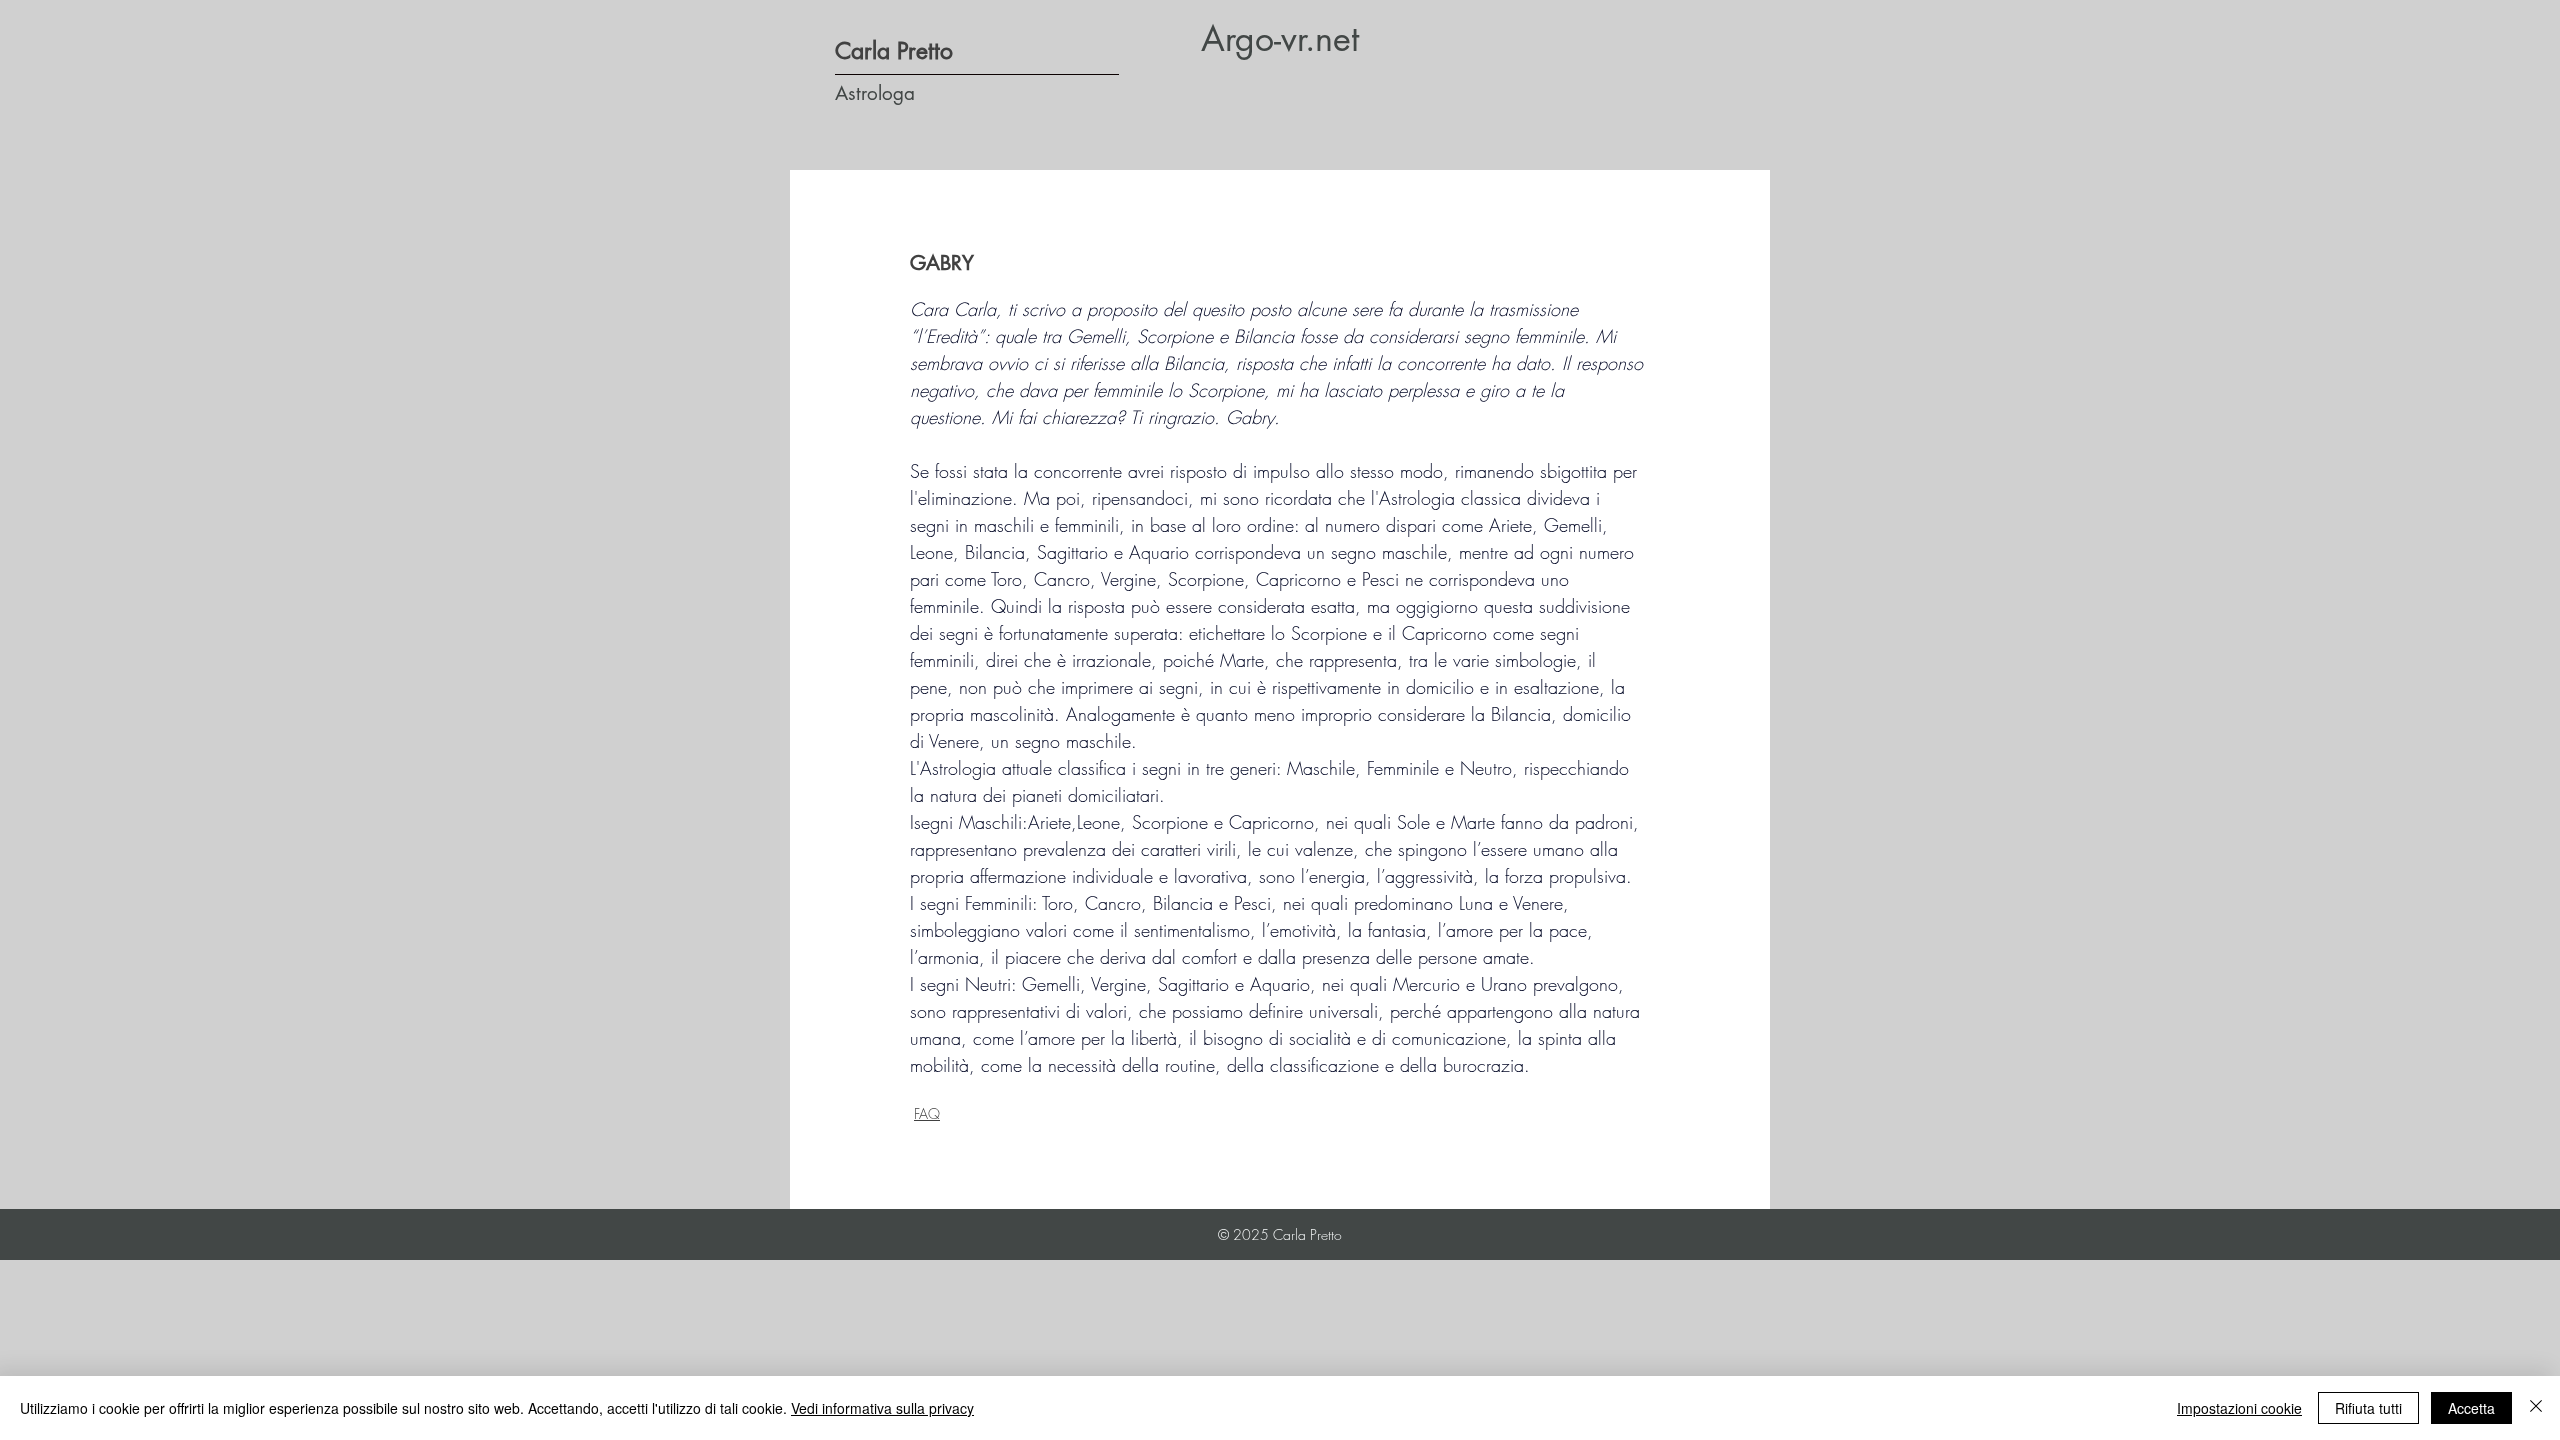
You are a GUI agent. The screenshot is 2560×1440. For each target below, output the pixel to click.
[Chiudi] (2536, 1408)
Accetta (2471, 1408)
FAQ (927, 1113)
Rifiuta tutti (2368, 1408)
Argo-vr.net (1280, 38)
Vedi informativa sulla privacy (882, 1408)
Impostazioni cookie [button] (2239, 1408)
